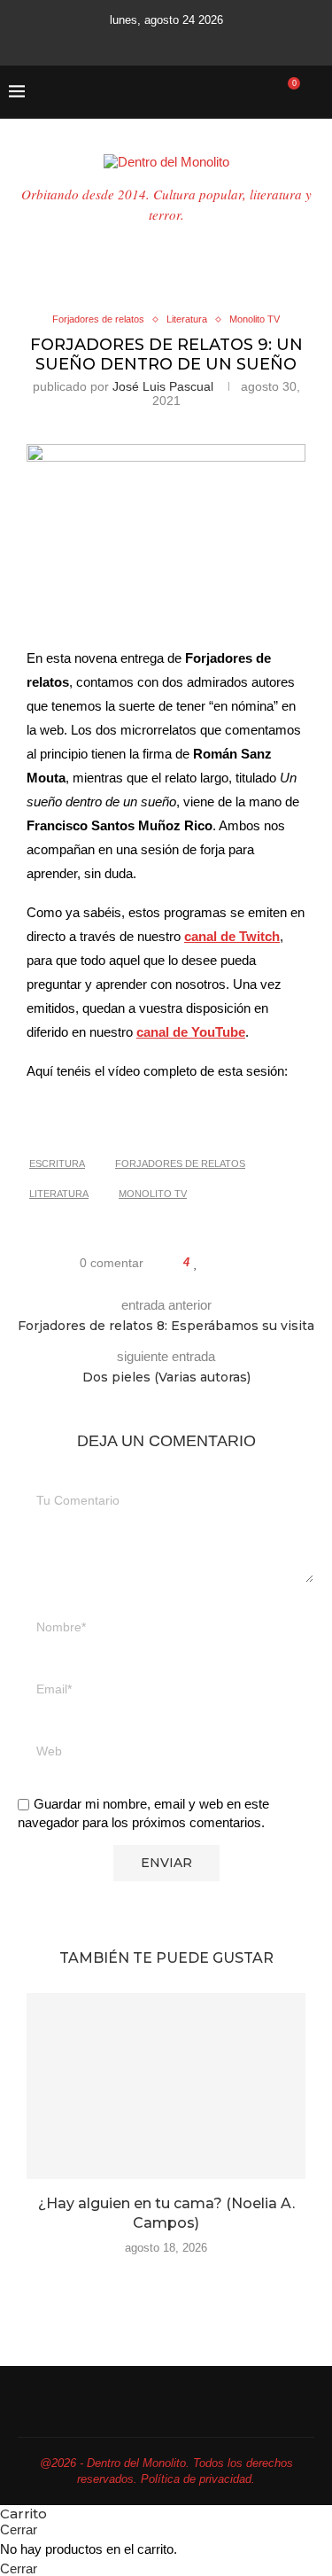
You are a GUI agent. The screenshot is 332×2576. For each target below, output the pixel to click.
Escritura (57, 1163)
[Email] (186, 42)
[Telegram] (234, 42)
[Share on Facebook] (214, 1263)
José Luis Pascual (163, 386)
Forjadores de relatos (180, 1163)
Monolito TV (153, 1194)
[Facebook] (99, 42)
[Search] (314, 92)
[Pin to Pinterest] (238, 1263)
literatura (59, 1194)
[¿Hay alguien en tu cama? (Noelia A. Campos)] (166, 2086)
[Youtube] (162, 42)
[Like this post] (196, 1263)
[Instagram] (138, 42)
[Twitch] (210, 42)
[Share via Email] (255, 1263)
